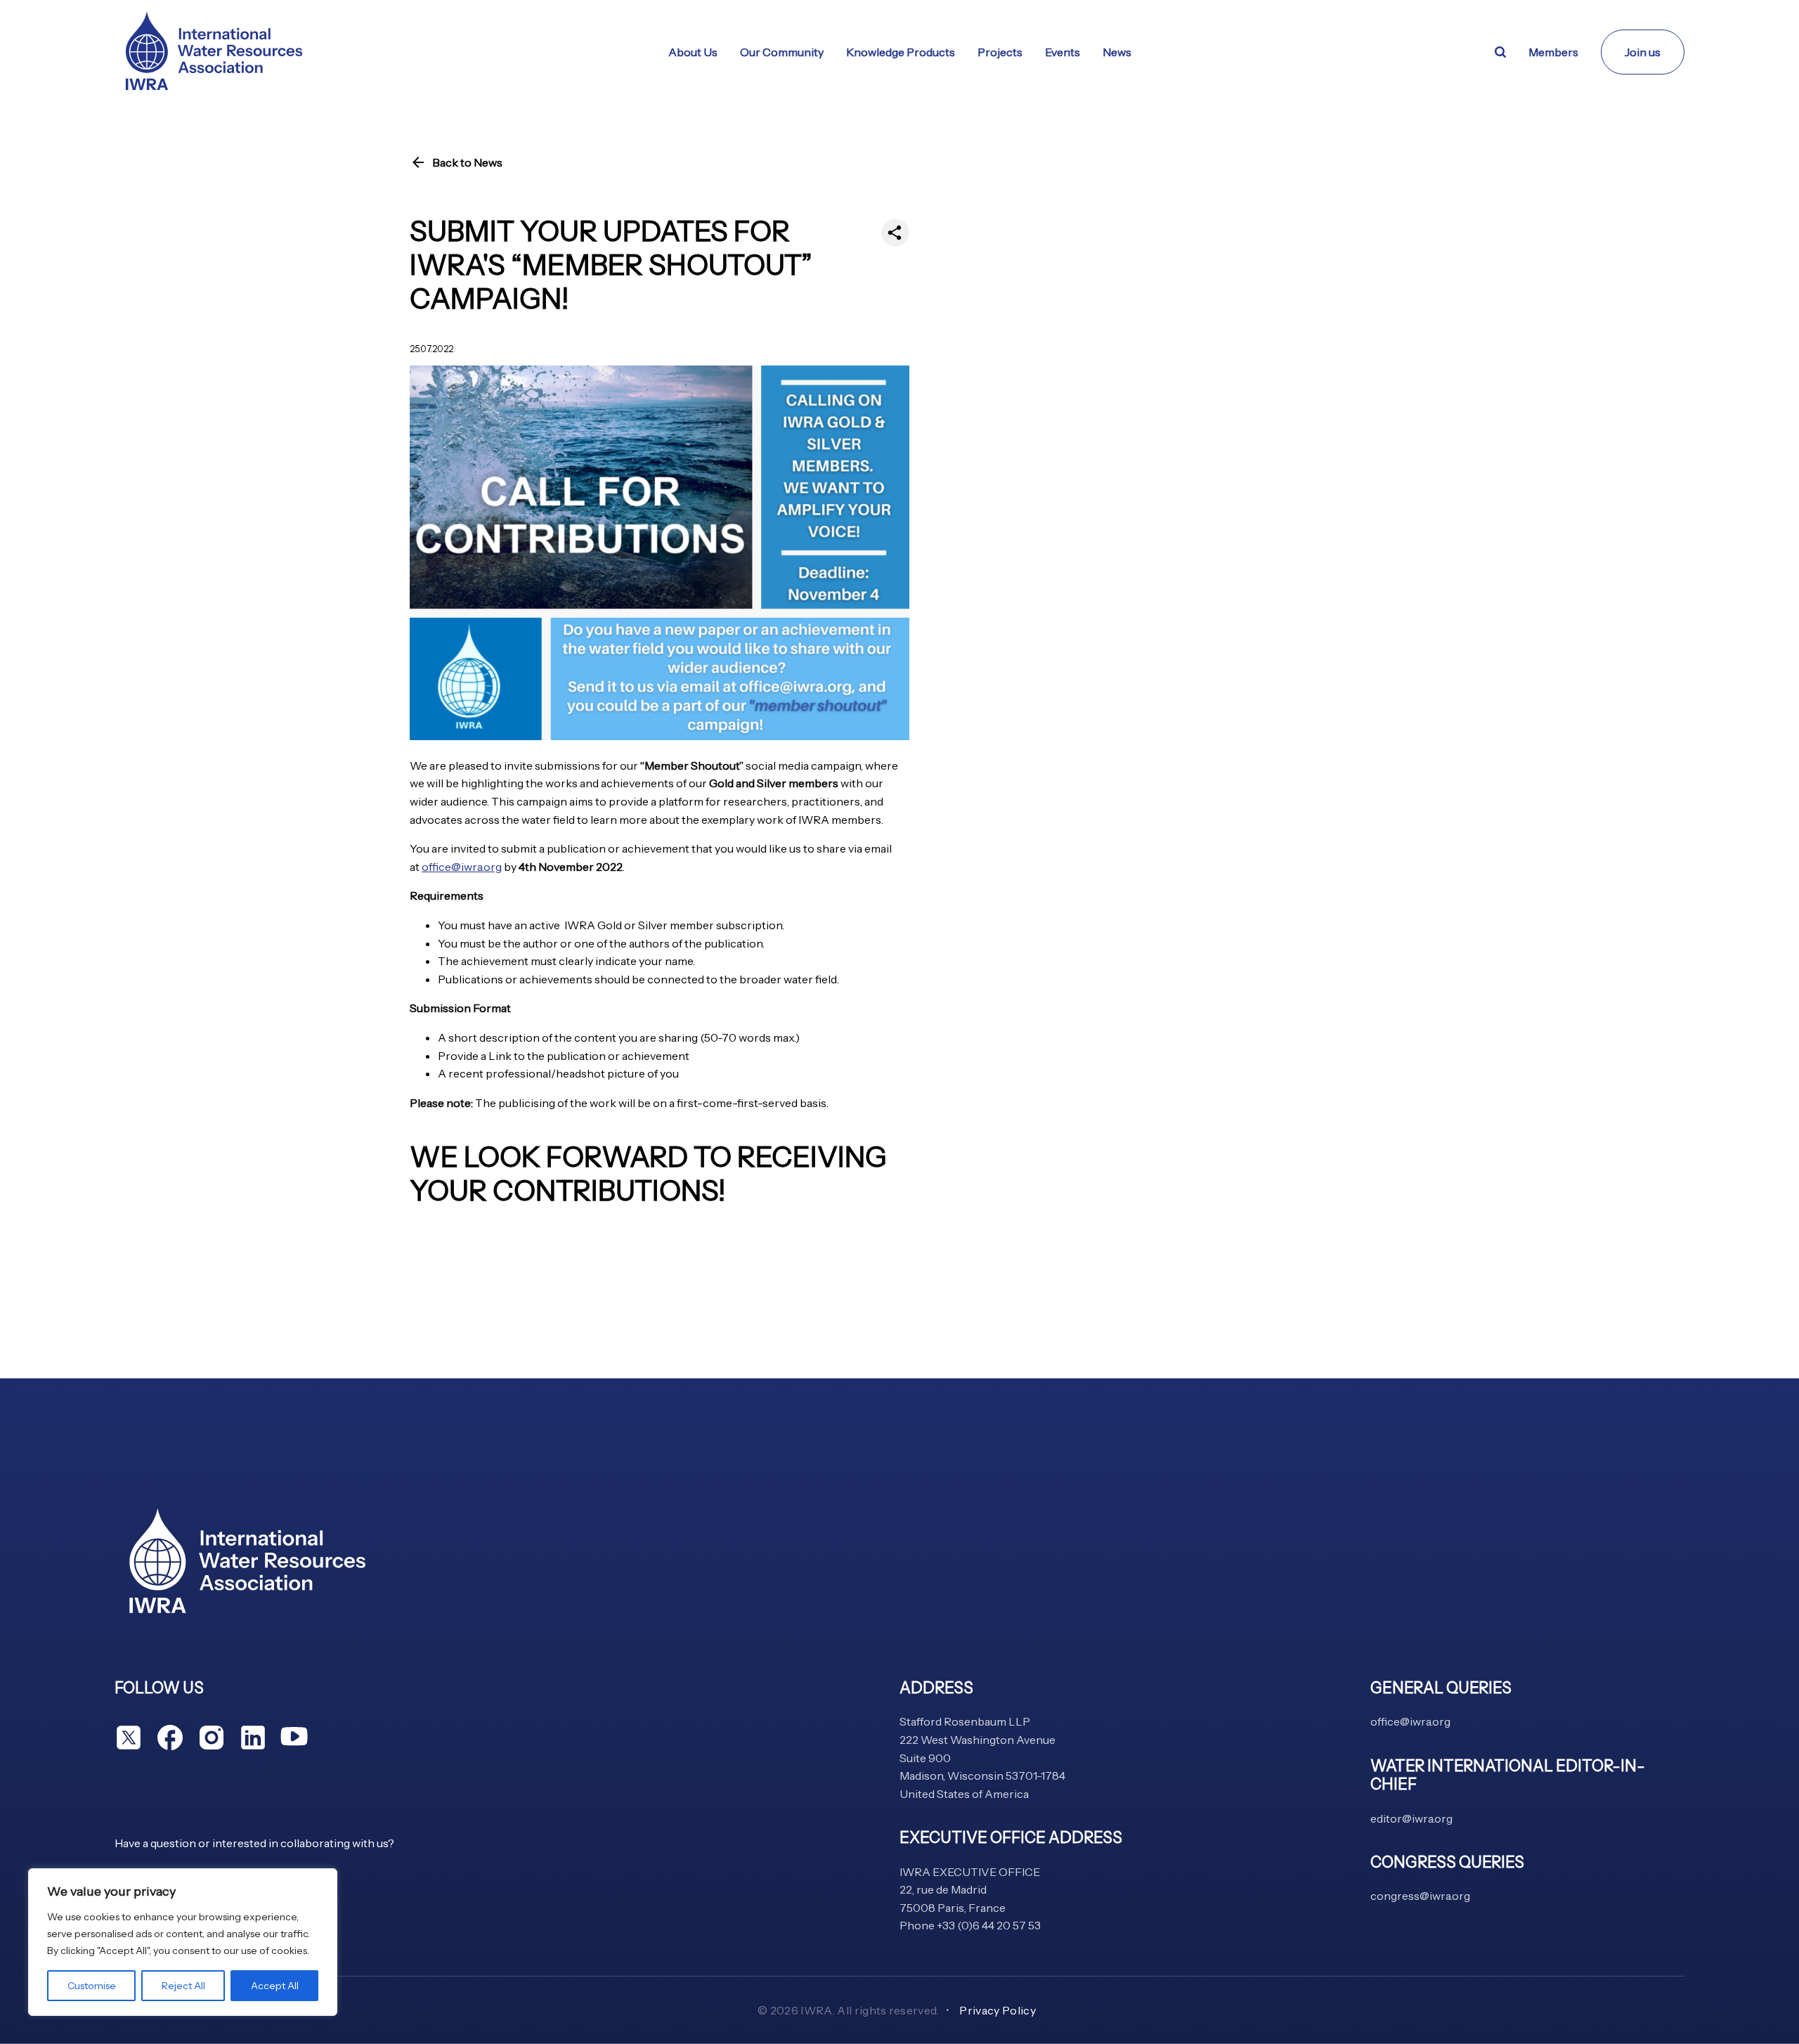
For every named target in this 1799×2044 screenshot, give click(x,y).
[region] (183, 1942)
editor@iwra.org (1411, 1818)
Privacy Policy (997, 2010)
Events (1063, 52)
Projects (1000, 52)
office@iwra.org (462, 867)
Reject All (183, 1986)
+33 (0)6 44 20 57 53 (989, 1925)
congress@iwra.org (1420, 1896)
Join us (1643, 52)
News (1117, 52)
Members (1553, 52)
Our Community (782, 52)
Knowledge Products (901, 52)
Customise (92, 1986)
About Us (693, 52)
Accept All (275, 1986)
